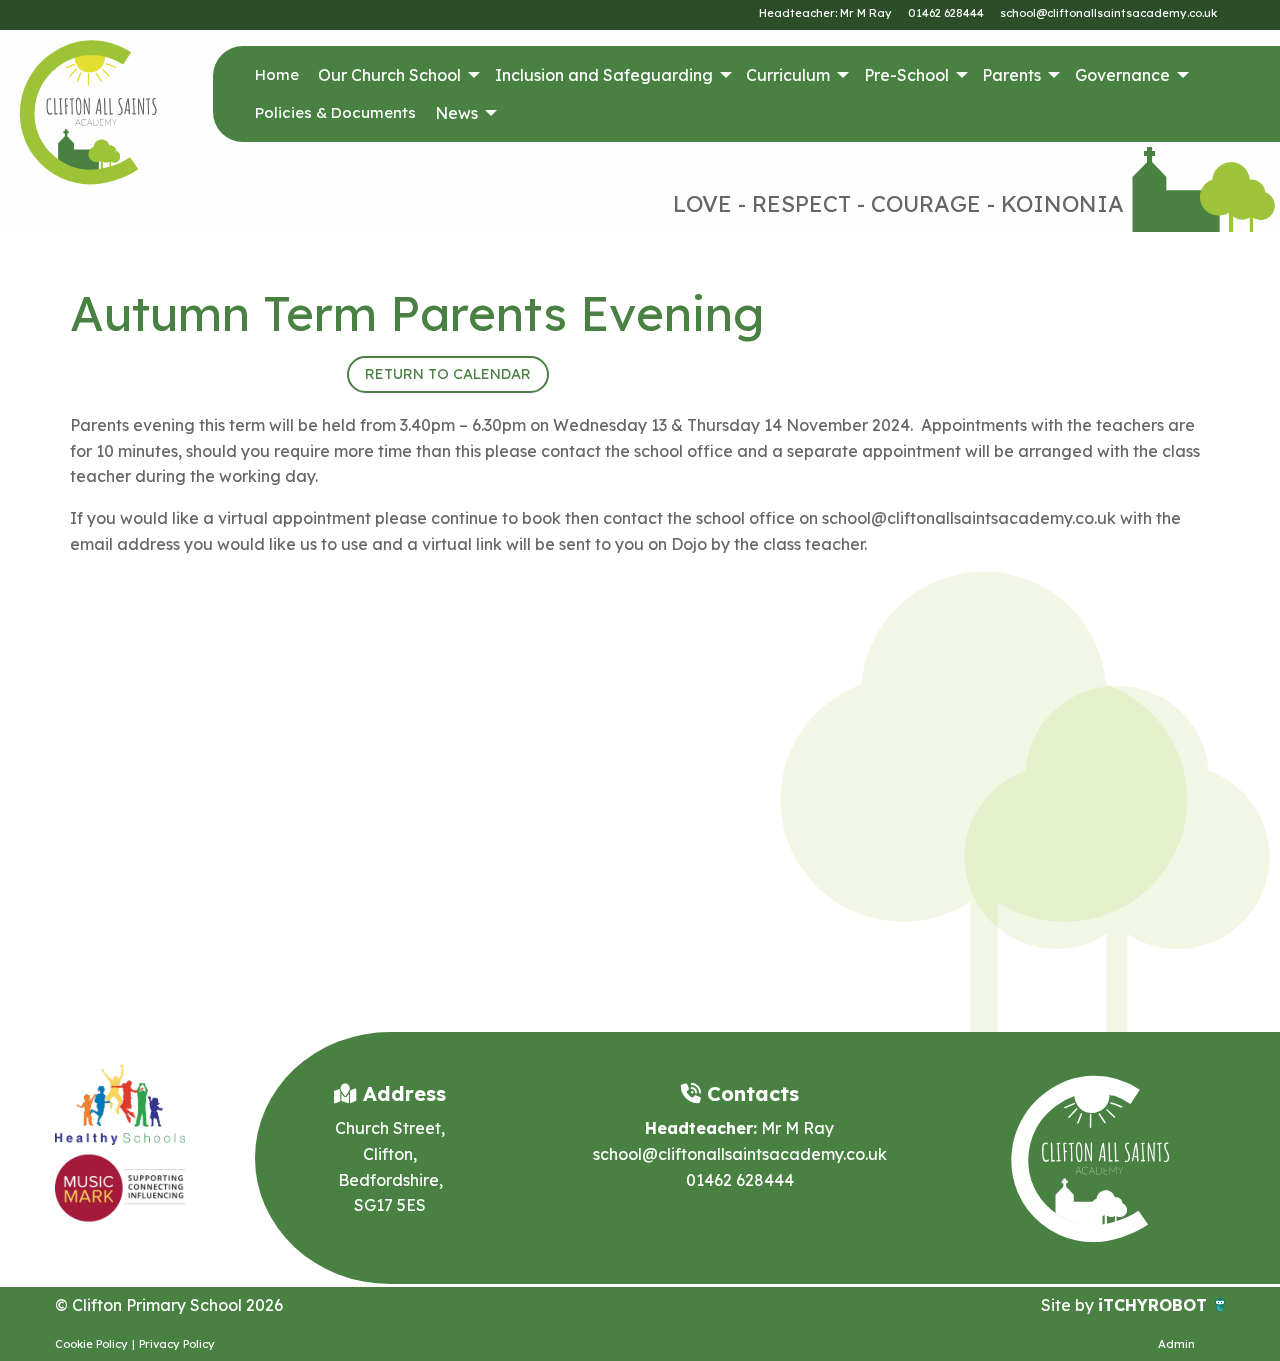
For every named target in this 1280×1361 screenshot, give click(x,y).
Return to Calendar (448, 374)
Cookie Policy (91, 1344)
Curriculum (788, 75)
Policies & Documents (335, 112)
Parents (1011, 75)
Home (277, 74)
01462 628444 (946, 13)
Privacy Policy (177, 1344)
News (456, 113)
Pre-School (906, 75)
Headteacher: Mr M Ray (825, 13)
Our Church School (389, 75)
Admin (1176, 1344)
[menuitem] (276, 75)
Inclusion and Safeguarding (604, 75)
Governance (1122, 75)
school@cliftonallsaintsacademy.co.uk (1108, 13)
